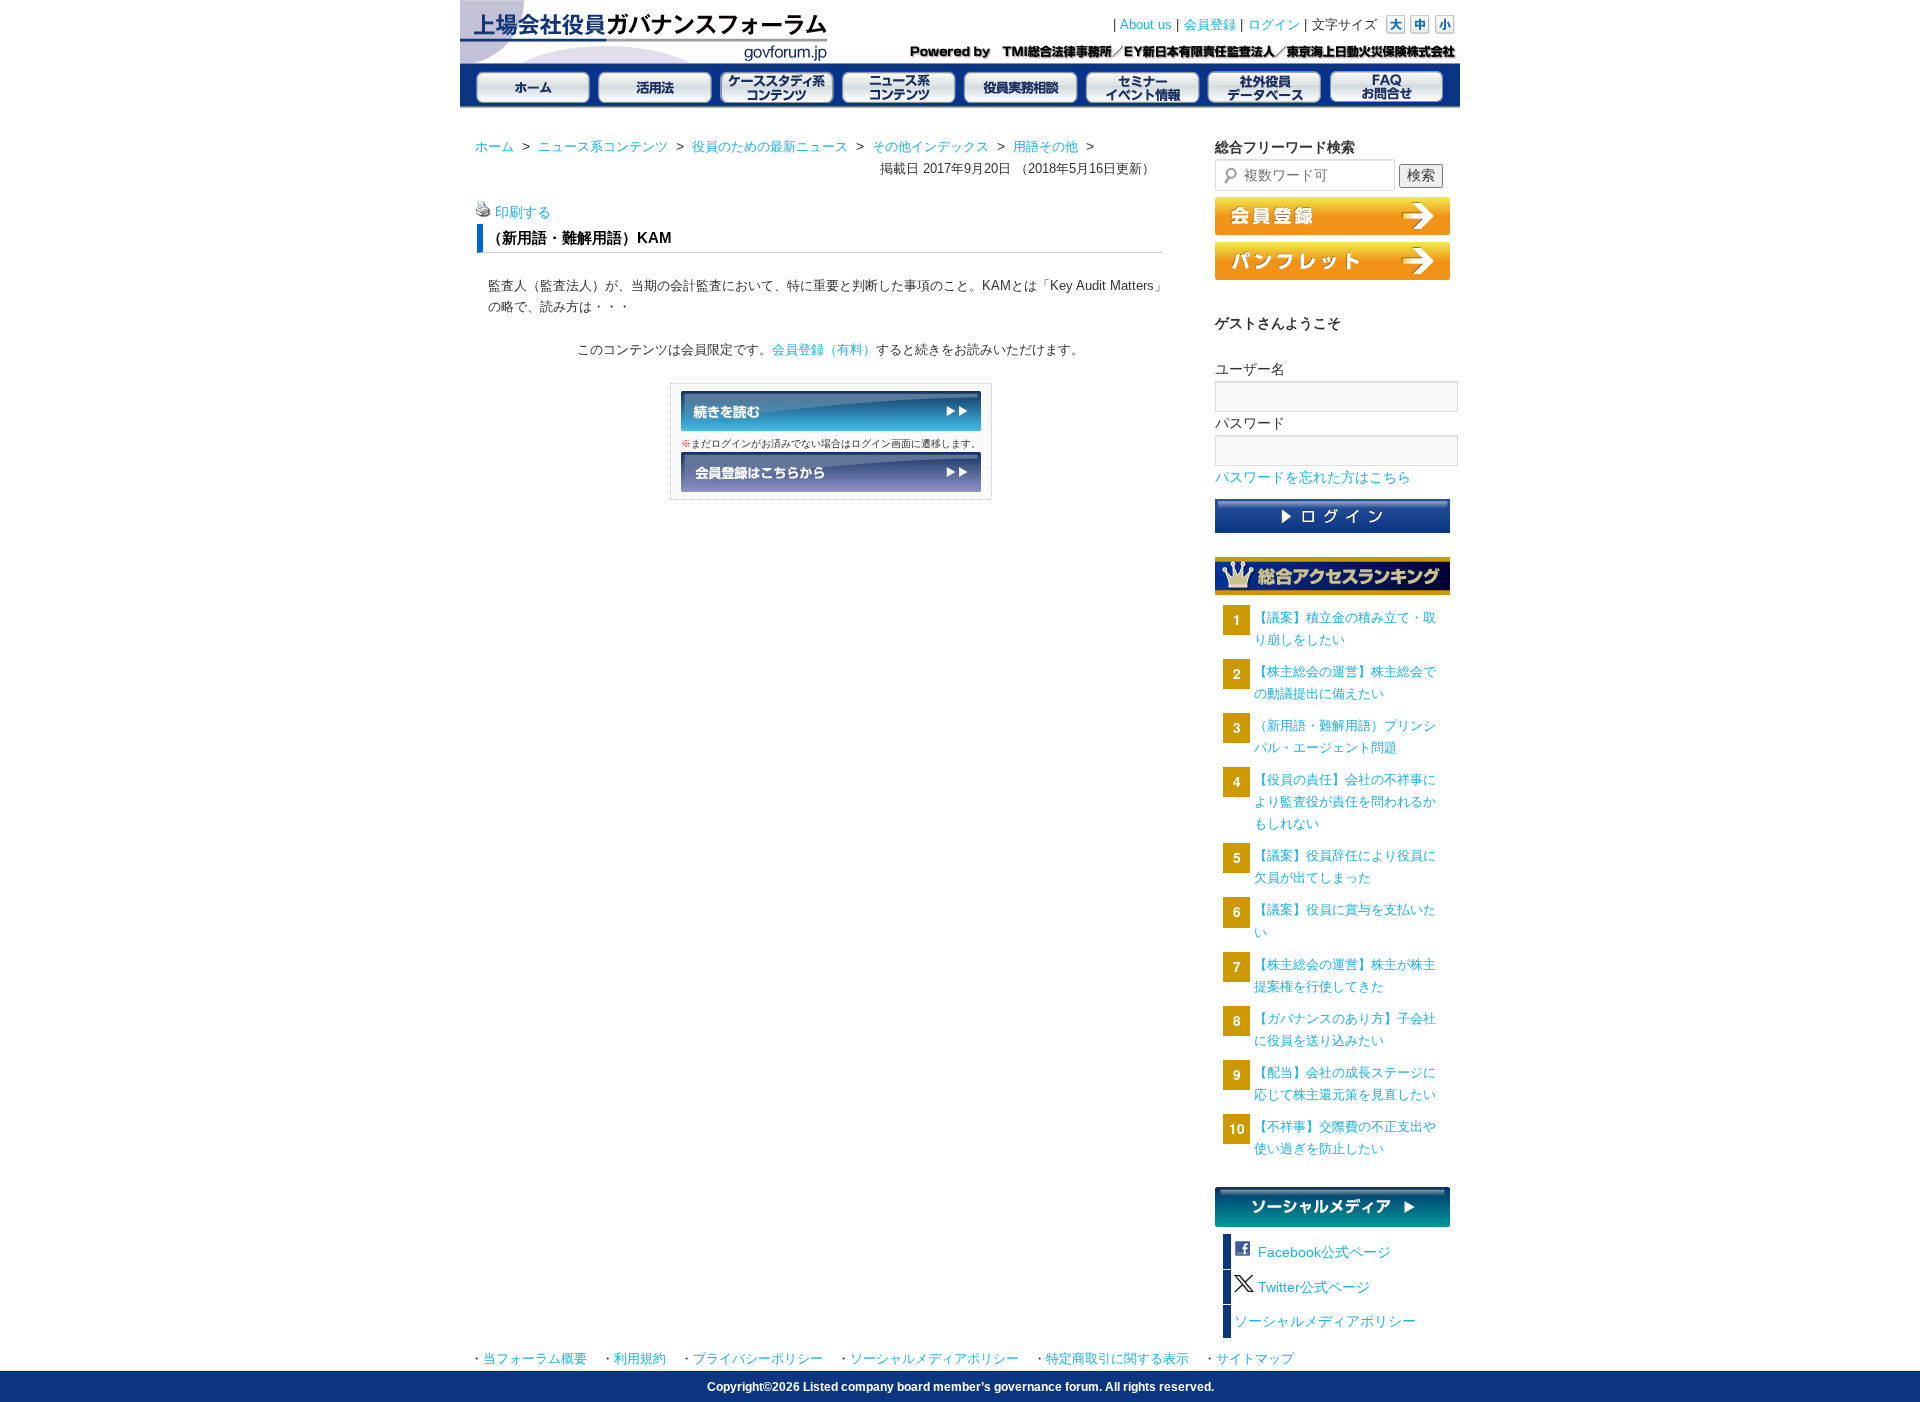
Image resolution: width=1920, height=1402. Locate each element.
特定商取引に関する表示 (1117, 1359)
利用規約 (640, 1359)
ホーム (494, 146)
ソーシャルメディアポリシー (1325, 1321)
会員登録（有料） (824, 349)
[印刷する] (483, 212)
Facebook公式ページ (1322, 1252)
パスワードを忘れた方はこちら (1313, 477)
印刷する (523, 212)
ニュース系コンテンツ (603, 146)
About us (1146, 25)
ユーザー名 (1250, 369)
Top (1872, 1354)
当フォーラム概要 (535, 1359)
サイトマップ (1255, 1359)
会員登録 (1210, 25)
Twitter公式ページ (1312, 1287)
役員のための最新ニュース (770, 146)
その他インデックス (930, 146)
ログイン (1274, 25)
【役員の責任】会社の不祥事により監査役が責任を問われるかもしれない (1345, 801)
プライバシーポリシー (758, 1359)
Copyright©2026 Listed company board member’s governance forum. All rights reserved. (960, 1386)
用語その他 (1045, 146)
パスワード (1250, 423)
